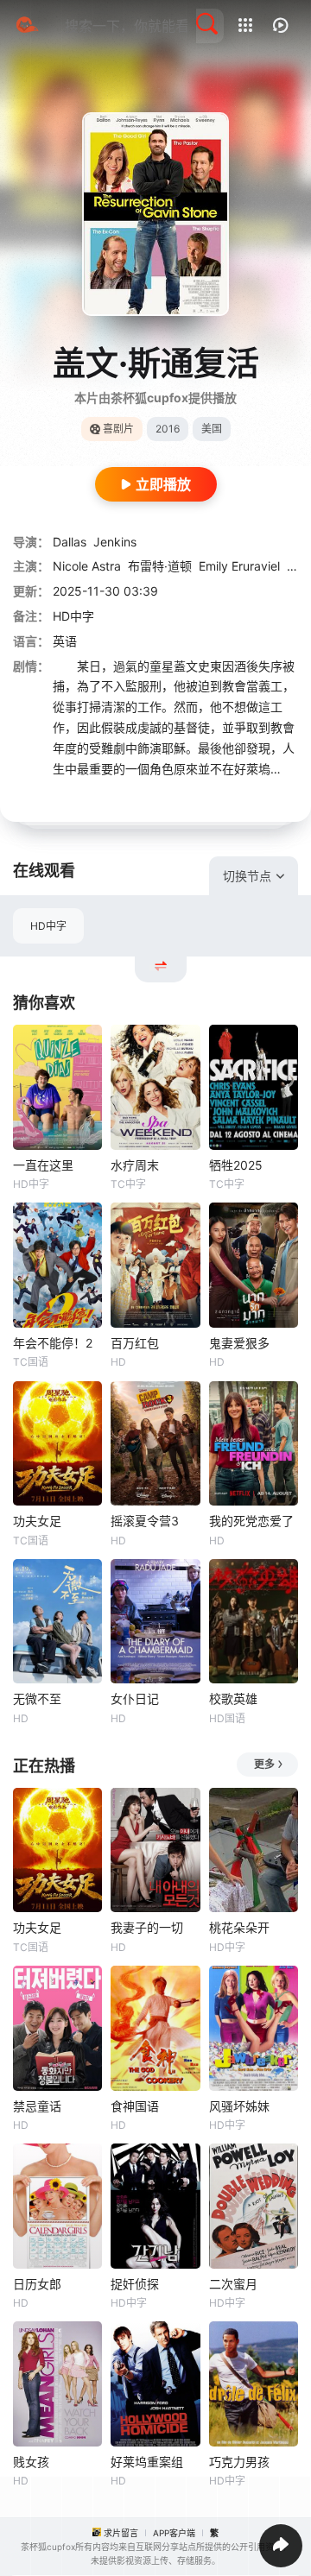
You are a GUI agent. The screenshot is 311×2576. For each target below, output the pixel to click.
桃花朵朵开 (239, 1927)
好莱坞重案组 (147, 2462)
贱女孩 (31, 2462)
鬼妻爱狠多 (239, 1343)
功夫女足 (37, 1521)
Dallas (70, 542)
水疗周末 (135, 1165)
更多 (264, 1764)
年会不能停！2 (53, 1343)
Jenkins (115, 542)
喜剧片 (118, 429)
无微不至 (37, 1698)
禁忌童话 (37, 2106)
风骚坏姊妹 (239, 2106)
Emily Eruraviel (239, 566)
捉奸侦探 (135, 2284)
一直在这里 (43, 1165)
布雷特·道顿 (160, 566)
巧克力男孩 (239, 2462)
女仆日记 (135, 1698)
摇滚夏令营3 (145, 1521)
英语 (65, 641)
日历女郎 (37, 2284)
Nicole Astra (87, 566)
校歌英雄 (233, 1698)
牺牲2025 (236, 1165)
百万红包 (135, 1343)
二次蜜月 (233, 2284)
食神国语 (135, 2106)
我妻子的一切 (147, 1927)
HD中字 (48, 926)
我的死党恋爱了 (251, 1521)
